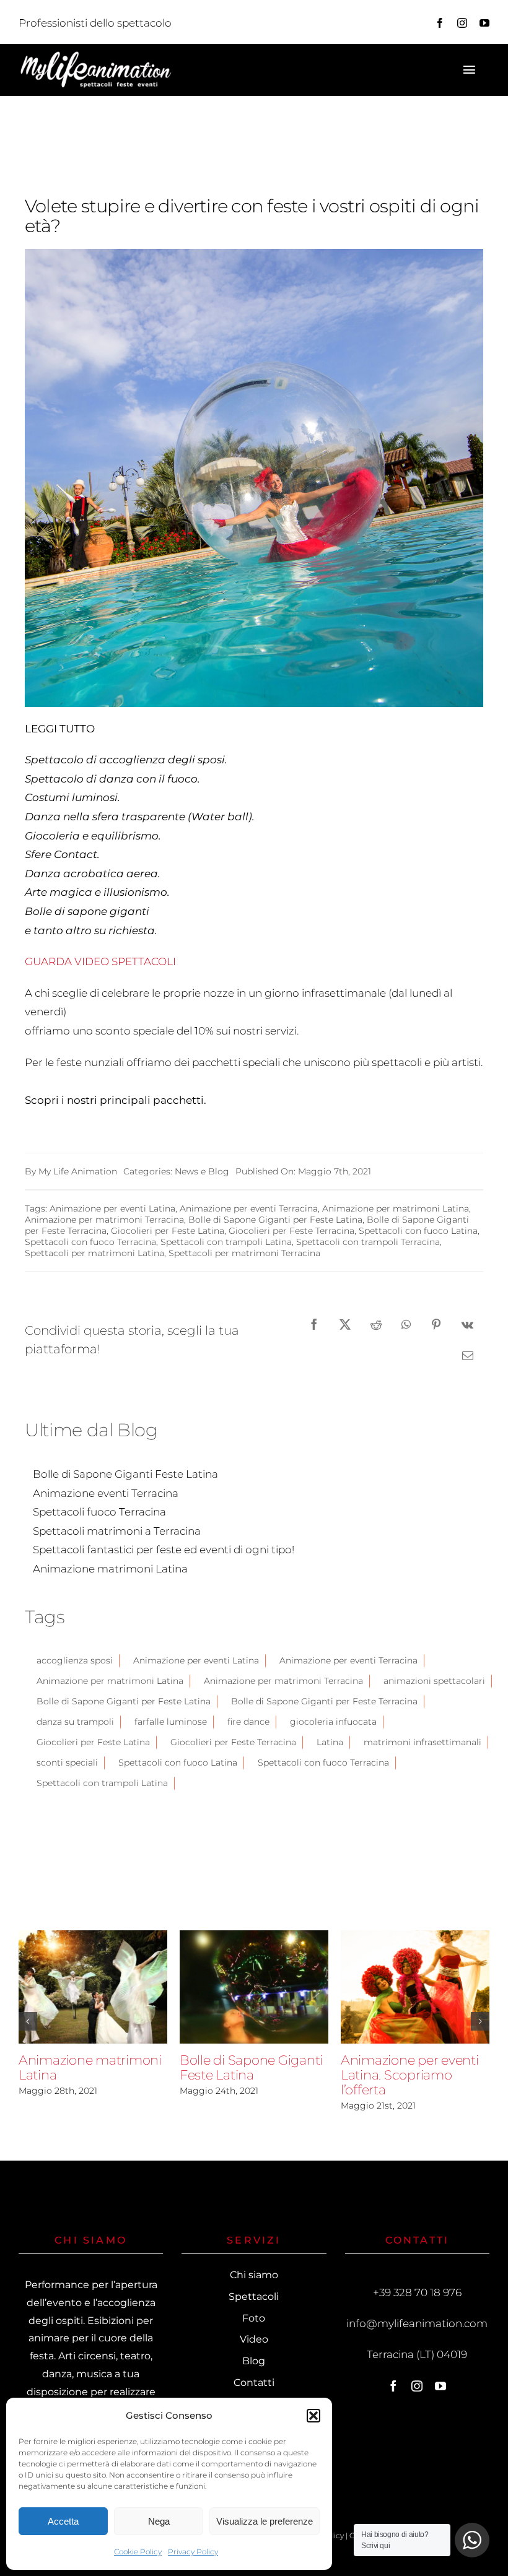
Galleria (115, 1987)
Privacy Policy (193, 2552)
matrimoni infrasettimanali (423, 1742)
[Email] (468, 1355)
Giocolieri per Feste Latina (168, 1231)
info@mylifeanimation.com (417, 2323)
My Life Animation (78, 1171)
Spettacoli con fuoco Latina (418, 1231)
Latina (330, 1742)
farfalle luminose (171, 1722)
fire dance (248, 1722)
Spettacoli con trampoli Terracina (368, 1242)
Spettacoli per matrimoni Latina (94, 1253)
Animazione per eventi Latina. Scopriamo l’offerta (393, 1987)
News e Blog (202, 1171)
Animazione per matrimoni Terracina (104, 1220)
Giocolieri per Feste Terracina (291, 1231)
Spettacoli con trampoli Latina (226, 1242)
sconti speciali (67, 1763)
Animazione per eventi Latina (112, 1208)
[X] (345, 1324)
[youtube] (484, 23)
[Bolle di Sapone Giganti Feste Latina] (254, 1987)
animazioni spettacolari (434, 1681)
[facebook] (440, 23)
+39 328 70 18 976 (417, 2292)
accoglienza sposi (75, 1660)
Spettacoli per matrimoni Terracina (244, 1253)
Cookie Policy (138, 2552)
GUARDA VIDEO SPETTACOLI (100, 961)
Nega (159, 2521)
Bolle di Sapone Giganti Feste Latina (232, 1987)
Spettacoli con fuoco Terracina (90, 1242)
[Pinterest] (436, 1324)
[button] (313, 2416)
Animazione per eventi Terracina (249, 1208)
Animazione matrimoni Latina (71, 1987)
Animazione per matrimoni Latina (396, 1208)
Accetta (63, 2521)
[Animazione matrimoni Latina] (93, 1987)
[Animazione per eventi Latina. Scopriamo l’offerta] (415, 1987)
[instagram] (462, 23)
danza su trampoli (75, 1722)
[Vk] (467, 1324)
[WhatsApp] (406, 1324)
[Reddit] (376, 1324)
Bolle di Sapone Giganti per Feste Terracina (324, 1701)
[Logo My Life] (96, 55)
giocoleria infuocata (333, 1722)
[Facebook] (314, 1324)
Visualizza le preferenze (265, 2521)
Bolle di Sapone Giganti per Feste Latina (275, 1220)
